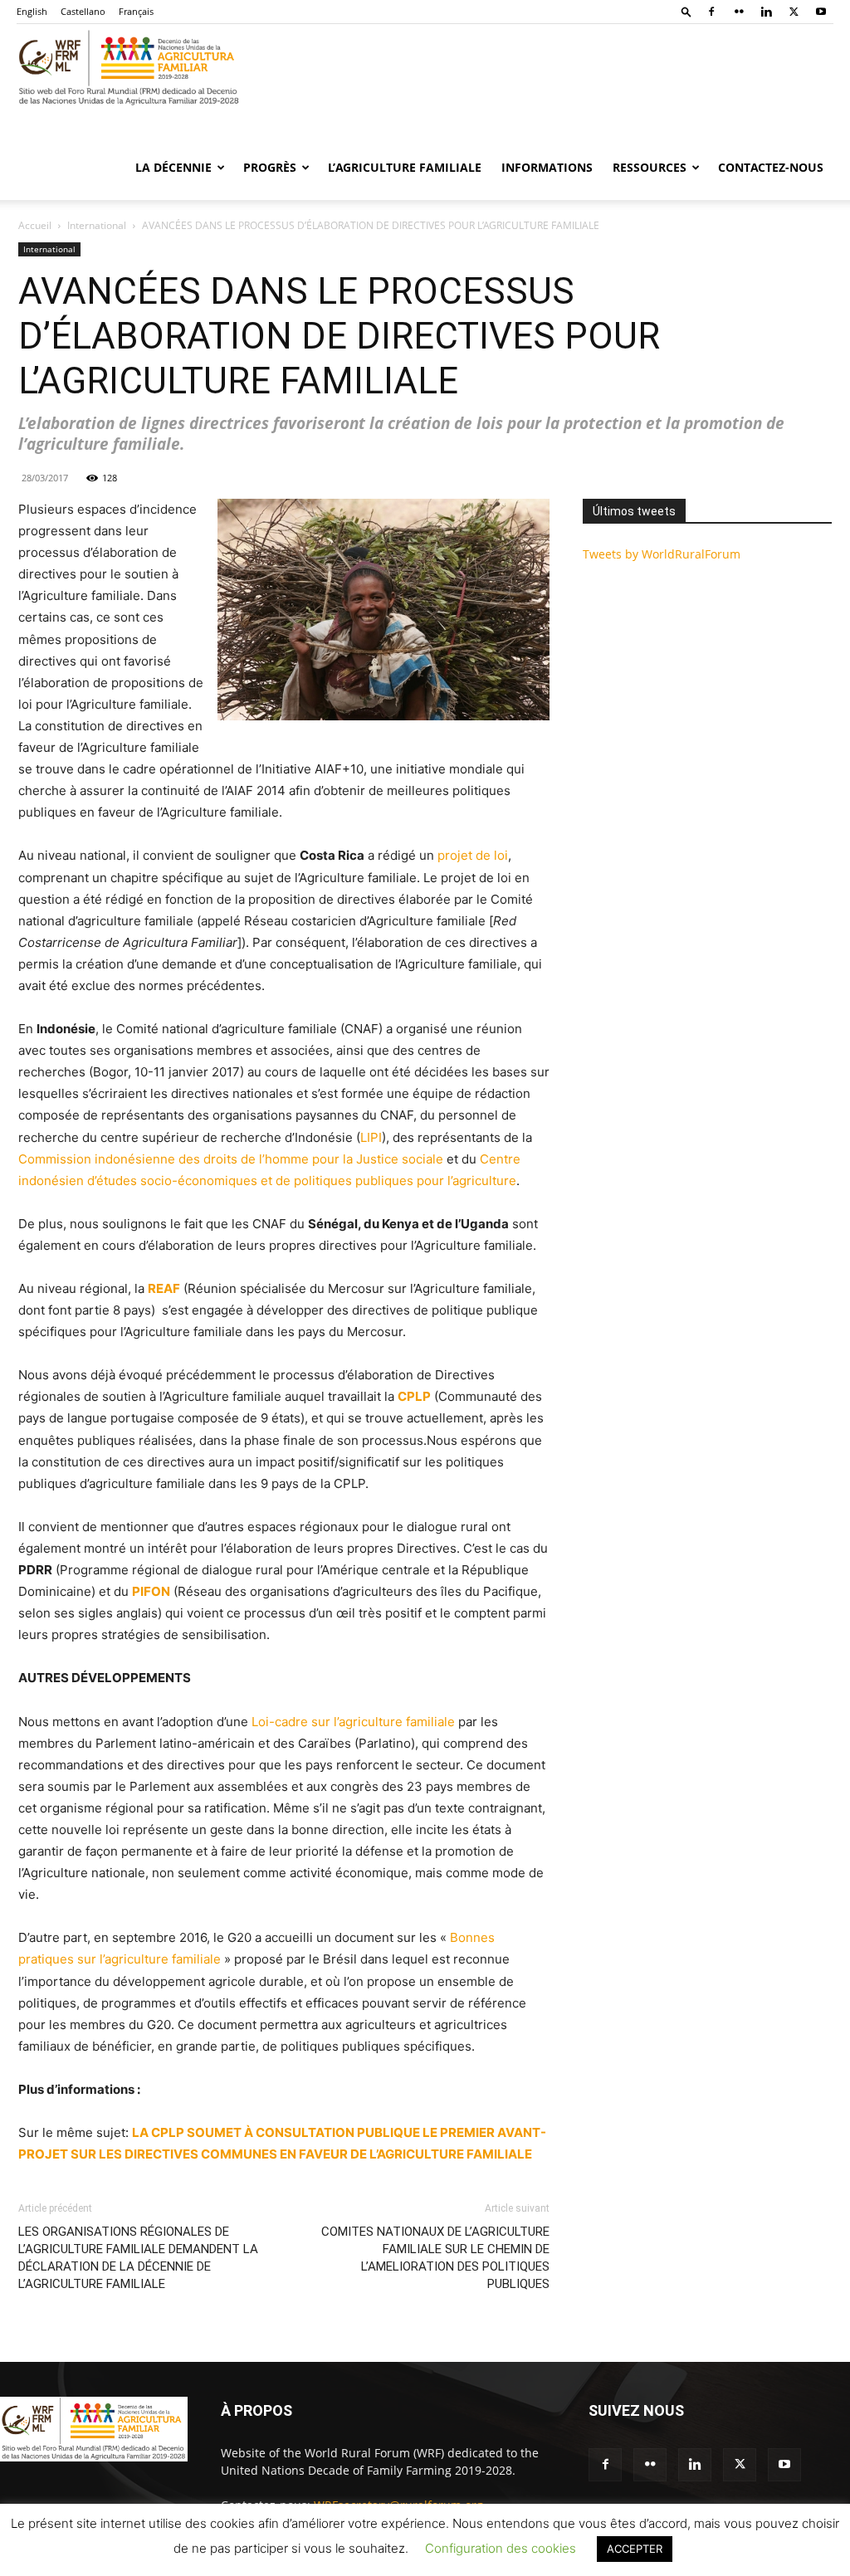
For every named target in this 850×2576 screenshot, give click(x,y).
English (32, 11)
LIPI (371, 1137)
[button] (686, 11)
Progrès (270, 167)
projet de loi (473, 855)
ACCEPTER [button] (635, 2549)
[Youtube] (821, 12)
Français (136, 11)
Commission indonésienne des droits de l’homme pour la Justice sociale (231, 1159)
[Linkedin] (766, 12)
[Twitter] (794, 12)
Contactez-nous (771, 167)
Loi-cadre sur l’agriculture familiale (353, 1722)
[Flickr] (739, 12)
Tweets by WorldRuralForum (662, 554)
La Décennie (173, 167)
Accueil (35, 225)
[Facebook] (711, 12)
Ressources (650, 167)
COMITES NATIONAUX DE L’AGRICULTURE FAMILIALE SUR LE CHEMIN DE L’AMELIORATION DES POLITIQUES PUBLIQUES (435, 2258)
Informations (547, 167)
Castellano (83, 11)
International (97, 225)
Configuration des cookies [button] (501, 2548)
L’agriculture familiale (405, 167)
